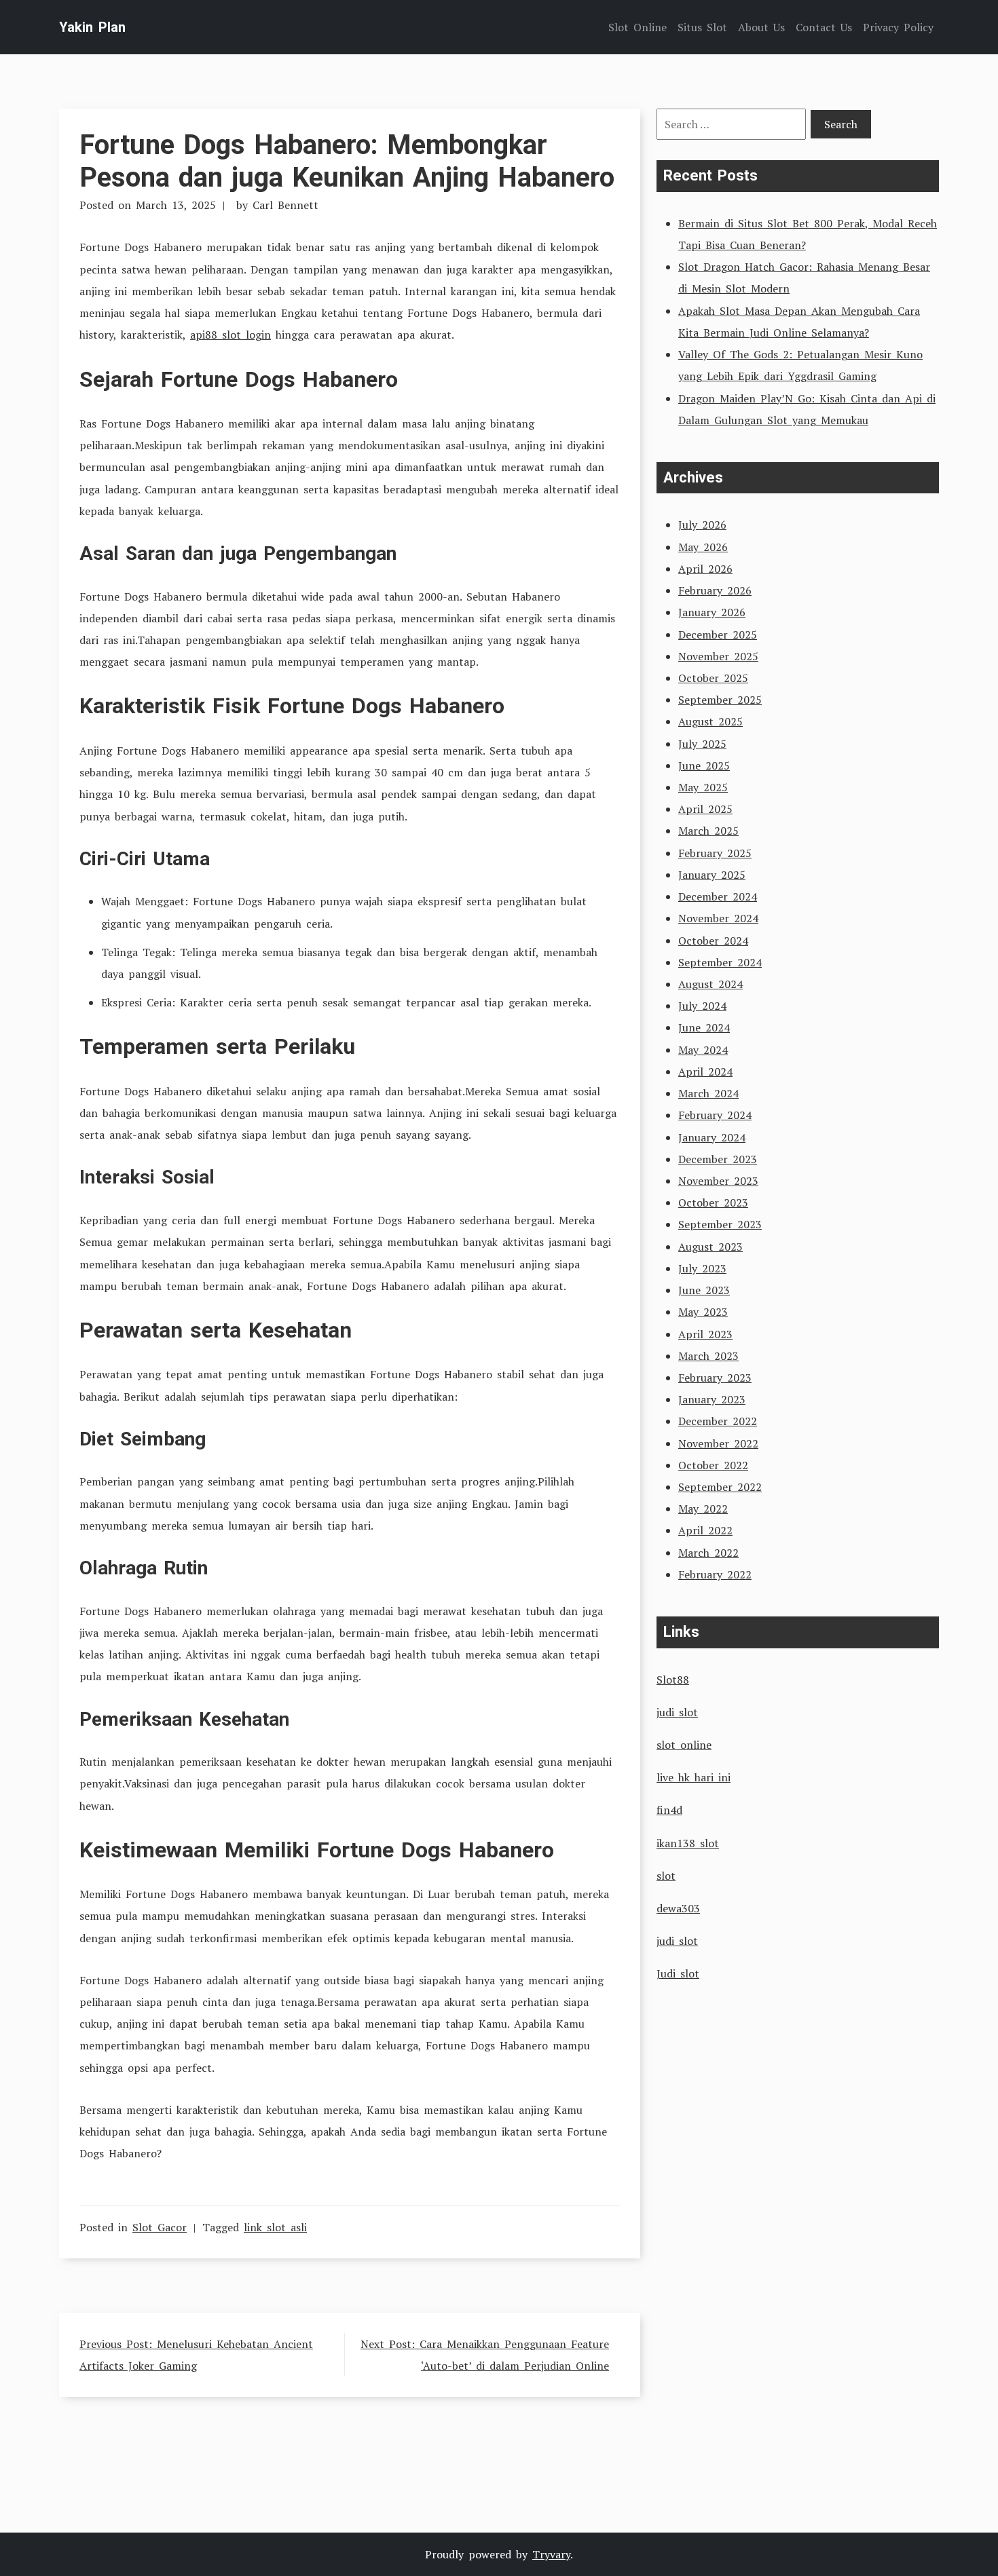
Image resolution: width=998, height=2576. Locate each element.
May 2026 (703, 547)
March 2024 (708, 1093)
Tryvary (551, 2554)
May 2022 (703, 1509)
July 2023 (702, 1268)
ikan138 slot (688, 1843)
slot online (684, 1745)
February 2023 (715, 1378)
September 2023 (720, 1224)
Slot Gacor (160, 2227)
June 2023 (704, 1290)
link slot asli (275, 2227)
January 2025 (712, 875)
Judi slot (678, 1973)
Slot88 (673, 1680)
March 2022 (708, 1553)
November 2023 (718, 1181)
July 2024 (702, 1006)
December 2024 (718, 896)
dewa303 (678, 1908)
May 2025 (703, 787)
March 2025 (708, 831)
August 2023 (710, 1247)
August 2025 (710, 721)
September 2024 (720, 962)
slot (666, 1876)
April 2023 (705, 1334)
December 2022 (718, 1421)
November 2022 (718, 1443)
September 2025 (720, 700)
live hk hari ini (694, 1777)
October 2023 (713, 1202)
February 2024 (715, 1115)
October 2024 (713, 941)
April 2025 (705, 809)
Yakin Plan (92, 27)
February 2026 (715, 590)
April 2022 (705, 1530)
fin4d (669, 1810)
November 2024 (718, 918)
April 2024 (705, 1072)
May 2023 (703, 1312)
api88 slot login (230, 335)
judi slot (677, 1712)
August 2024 (710, 984)
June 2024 (704, 1027)
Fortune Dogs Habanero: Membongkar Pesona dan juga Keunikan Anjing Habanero (347, 161)
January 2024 (712, 1137)
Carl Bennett (285, 205)
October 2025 (713, 678)
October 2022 (713, 1465)
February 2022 (715, 1574)
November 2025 (718, 656)
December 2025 (718, 634)
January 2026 (712, 612)
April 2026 (705, 569)
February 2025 (715, 853)
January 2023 (712, 1399)
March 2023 (708, 1356)
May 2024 (703, 1050)
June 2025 (704, 765)
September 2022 (720, 1487)
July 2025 (702, 744)
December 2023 (718, 1159)
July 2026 (702, 525)
